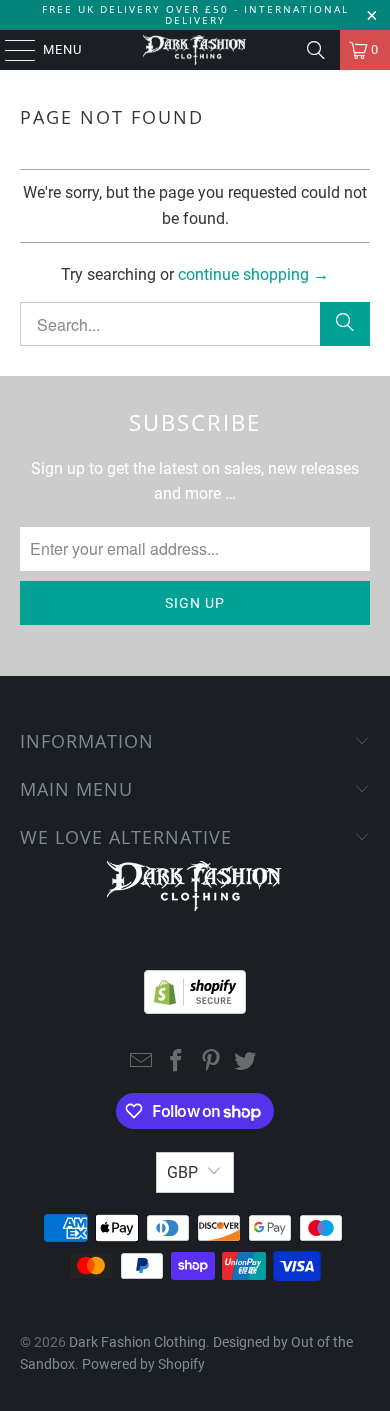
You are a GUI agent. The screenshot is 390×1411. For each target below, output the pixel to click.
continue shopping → (253, 274)
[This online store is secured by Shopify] (195, 987)
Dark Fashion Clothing (137, 1342)
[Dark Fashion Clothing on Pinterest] (212, 1062)
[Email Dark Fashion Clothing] (142, 1062)
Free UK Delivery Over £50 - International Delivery (195, 14)
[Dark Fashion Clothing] (195, 50)
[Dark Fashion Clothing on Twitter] (246, 1062)
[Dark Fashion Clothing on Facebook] (177, 1062)
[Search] (316, 50)
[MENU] (10, 50)
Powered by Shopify (143, 1364)
